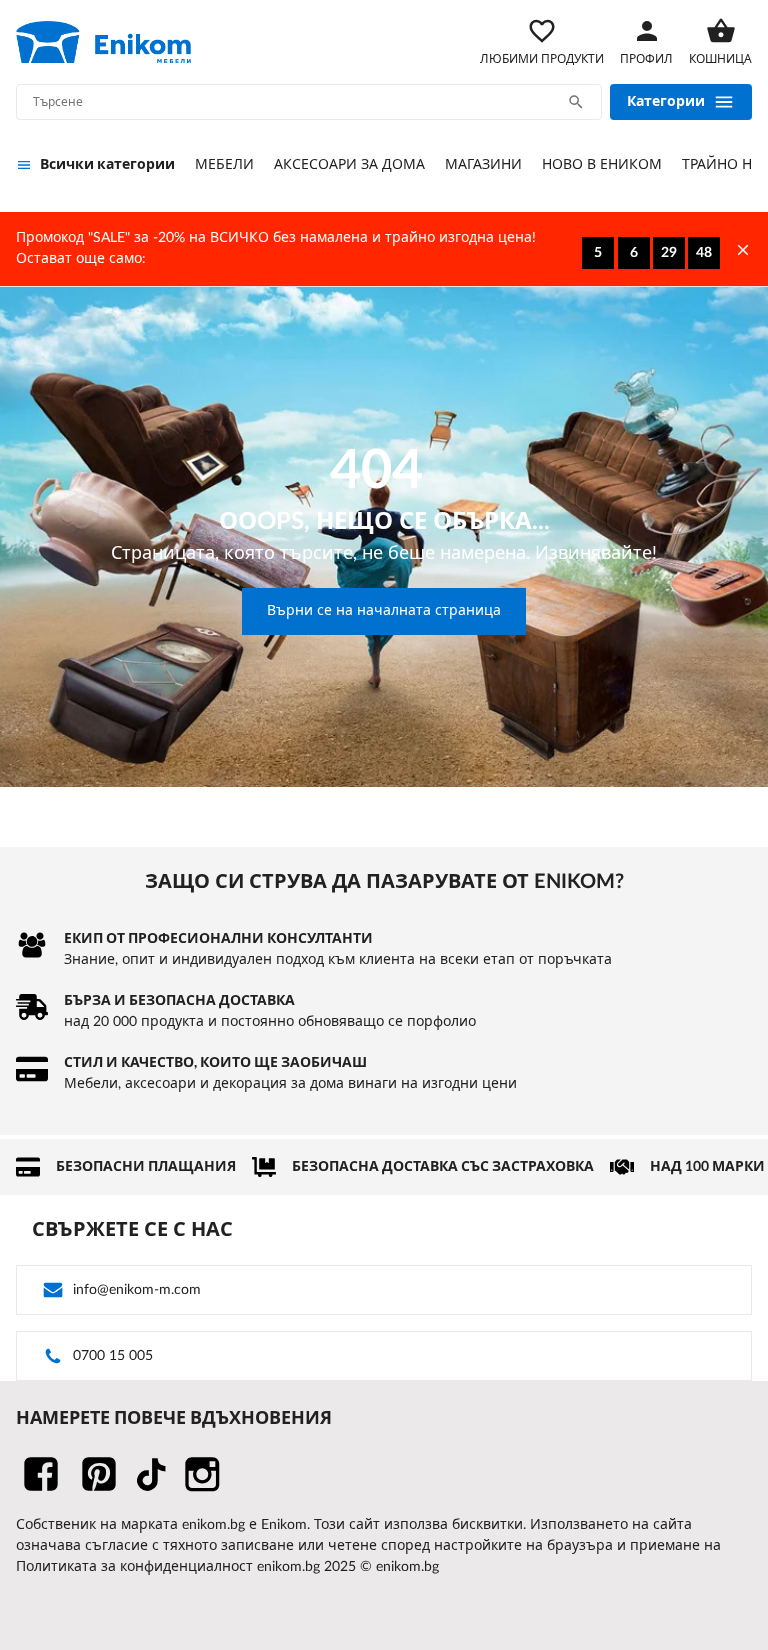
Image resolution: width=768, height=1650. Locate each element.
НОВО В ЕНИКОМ (602, 165)
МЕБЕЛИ (224, 165)
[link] (103, 42)
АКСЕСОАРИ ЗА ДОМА (349, 165)
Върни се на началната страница (384, 611)
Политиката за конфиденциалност (134, 1567)
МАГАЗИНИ (483, 165)
